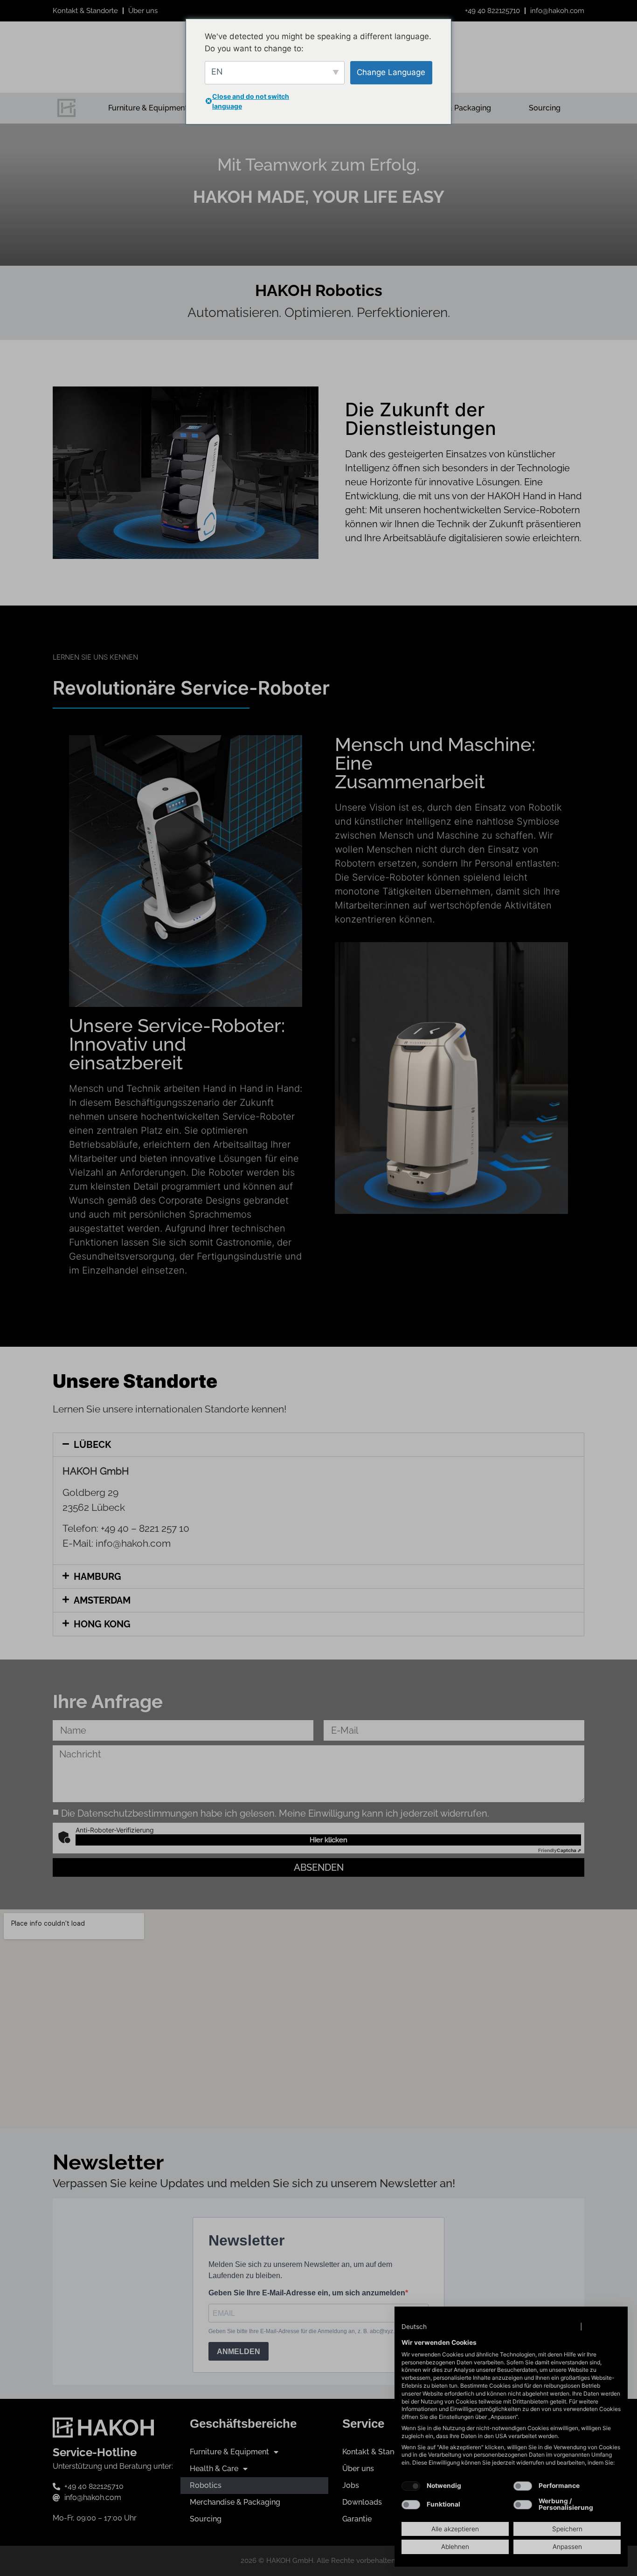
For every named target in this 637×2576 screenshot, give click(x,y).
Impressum (602, 2327)
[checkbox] (411, 2486)
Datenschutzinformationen (536, 2327)
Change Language (391, 72)
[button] (423, 2327)
